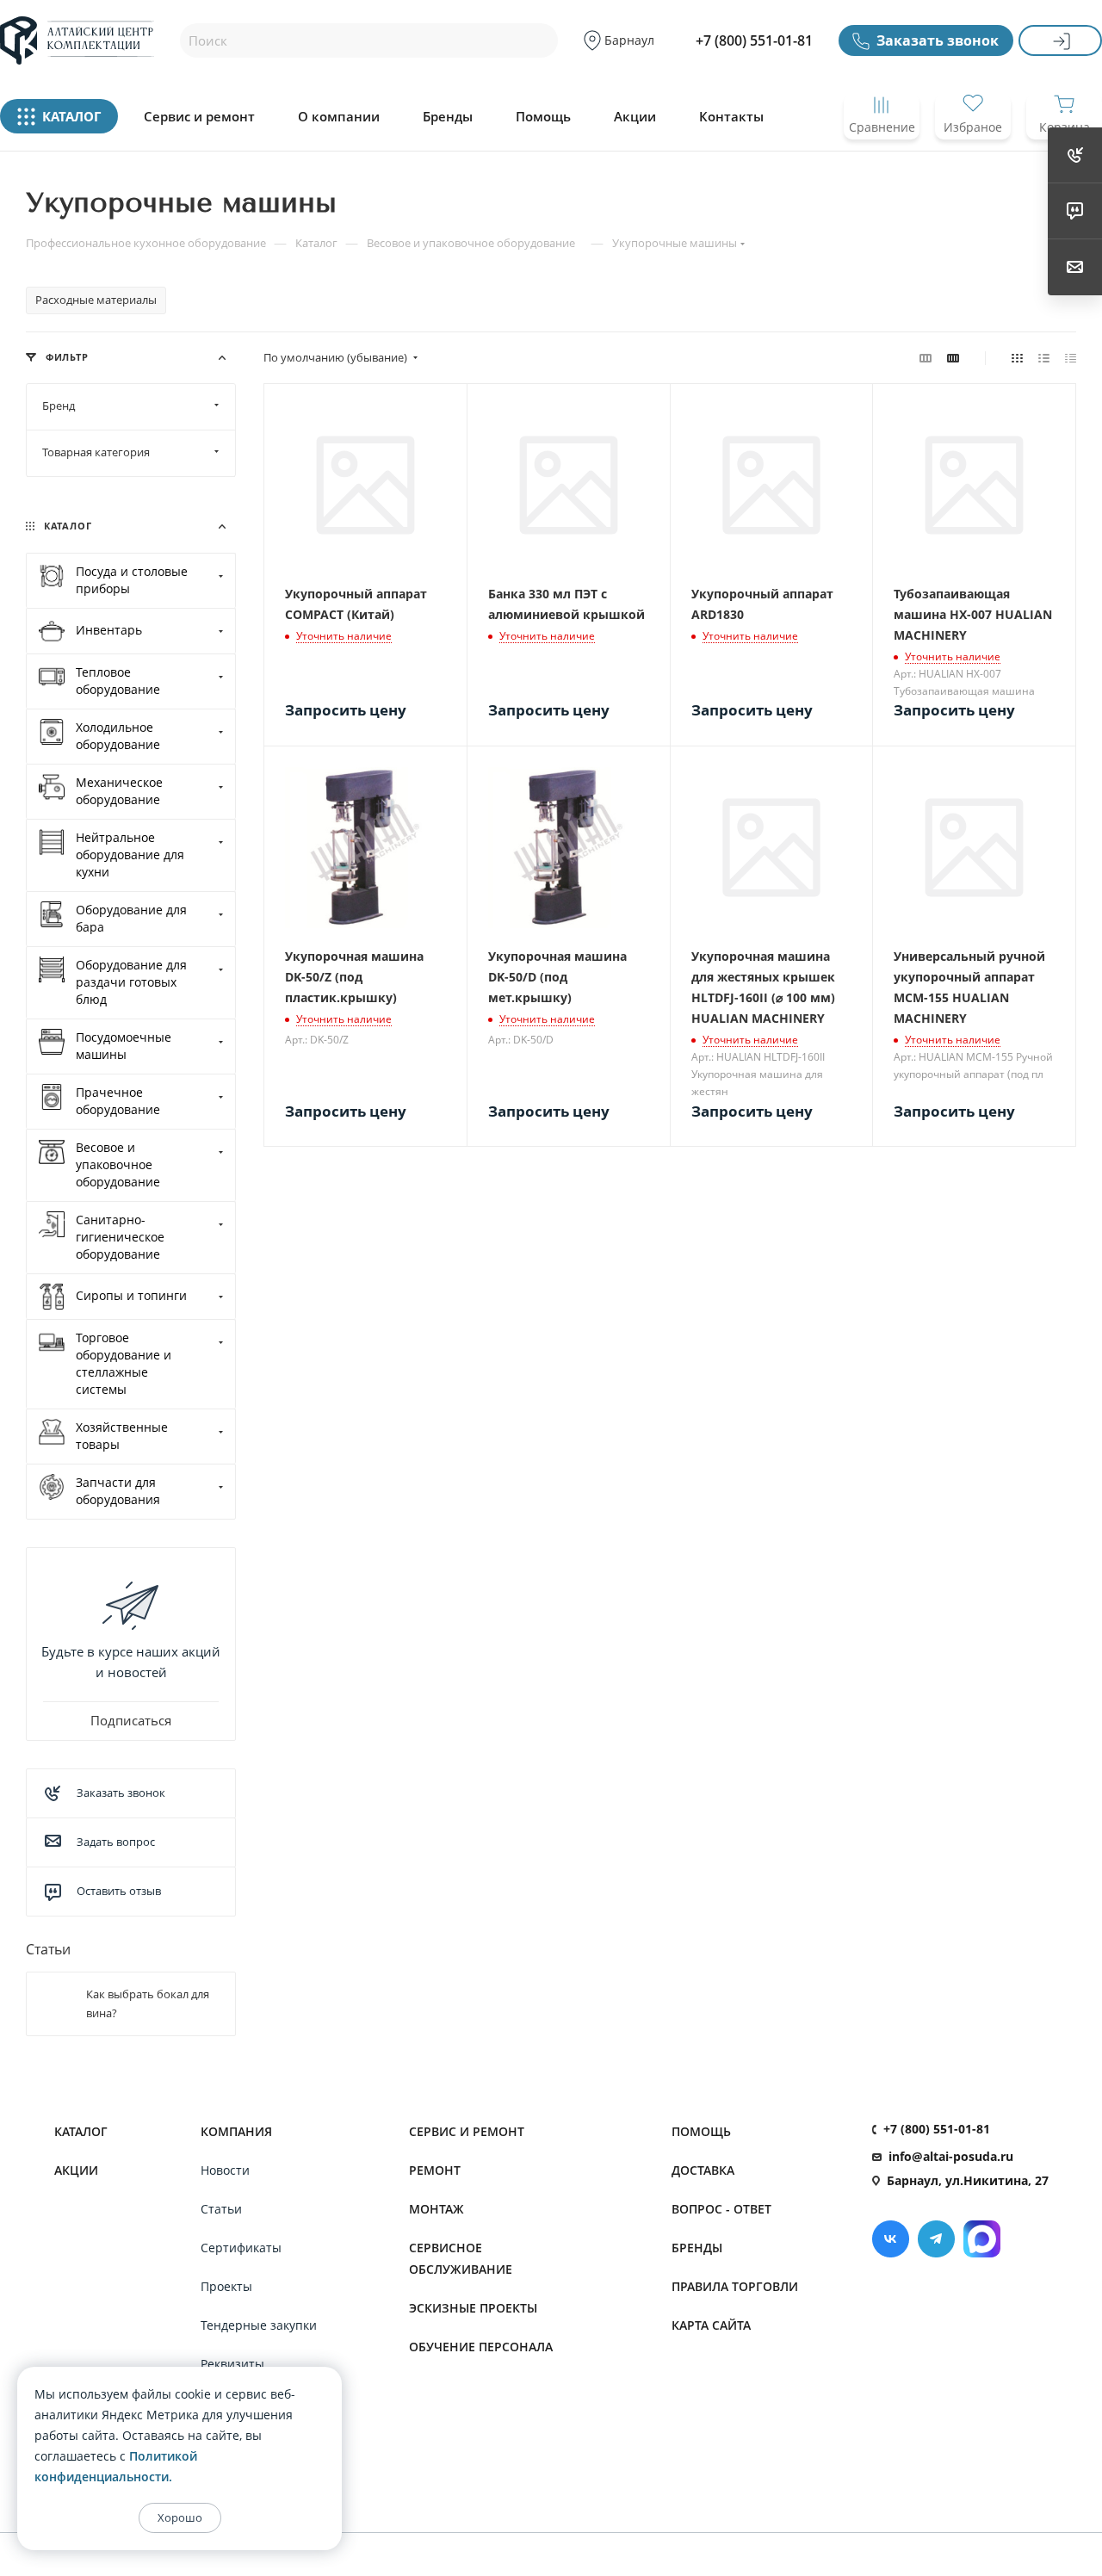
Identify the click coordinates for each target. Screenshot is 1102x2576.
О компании (339, 117)
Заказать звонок (938, 40)
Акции (635, 117)
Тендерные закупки (259, 2325)
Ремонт (435, 2170)
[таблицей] (1071, 357)
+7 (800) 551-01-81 (754, 40)
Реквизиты (232, 2364)
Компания (236, 2131)
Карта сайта (711, 2325)
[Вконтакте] (891, 2239)
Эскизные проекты (473, 2308)
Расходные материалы (96, 300)
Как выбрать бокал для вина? (148, 2003)
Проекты (226, 2286)
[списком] (1044, 357)
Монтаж (436, 2209)
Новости (225, 2170)
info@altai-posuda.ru (951, 2156)
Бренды (448, 117)
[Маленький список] (926, 357)
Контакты (731, 117)
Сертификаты (241, 2248)
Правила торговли (735, 2286)
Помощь (543, 117)
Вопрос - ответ (721, 2209)
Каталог (81, 2131)
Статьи (48, 1949)
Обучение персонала (481, 2347)
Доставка (703, 2170)
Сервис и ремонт (199, 117)
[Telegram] (936, 2239)
